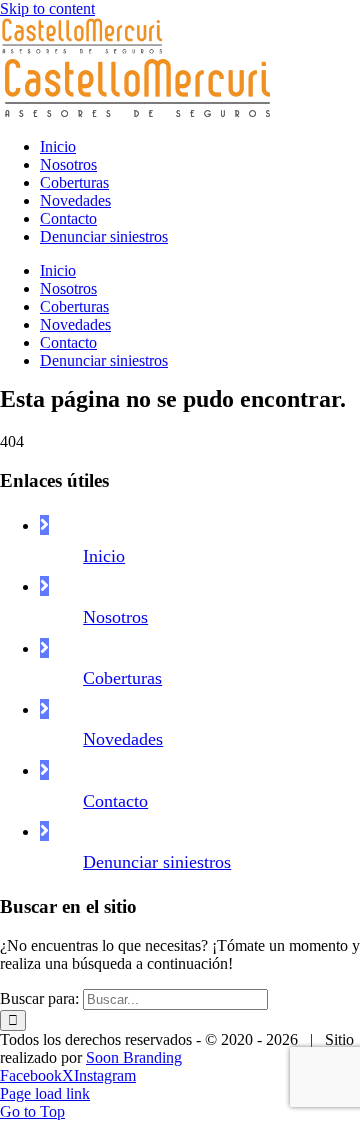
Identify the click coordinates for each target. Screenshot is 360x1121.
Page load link (45, 1093)
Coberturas (122, 678)
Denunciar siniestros (157, 862)
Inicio (104, 556)
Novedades (123, 739)
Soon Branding (134, 1057)
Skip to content (47, 8)
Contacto (115, 801)
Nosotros (115, 617)
